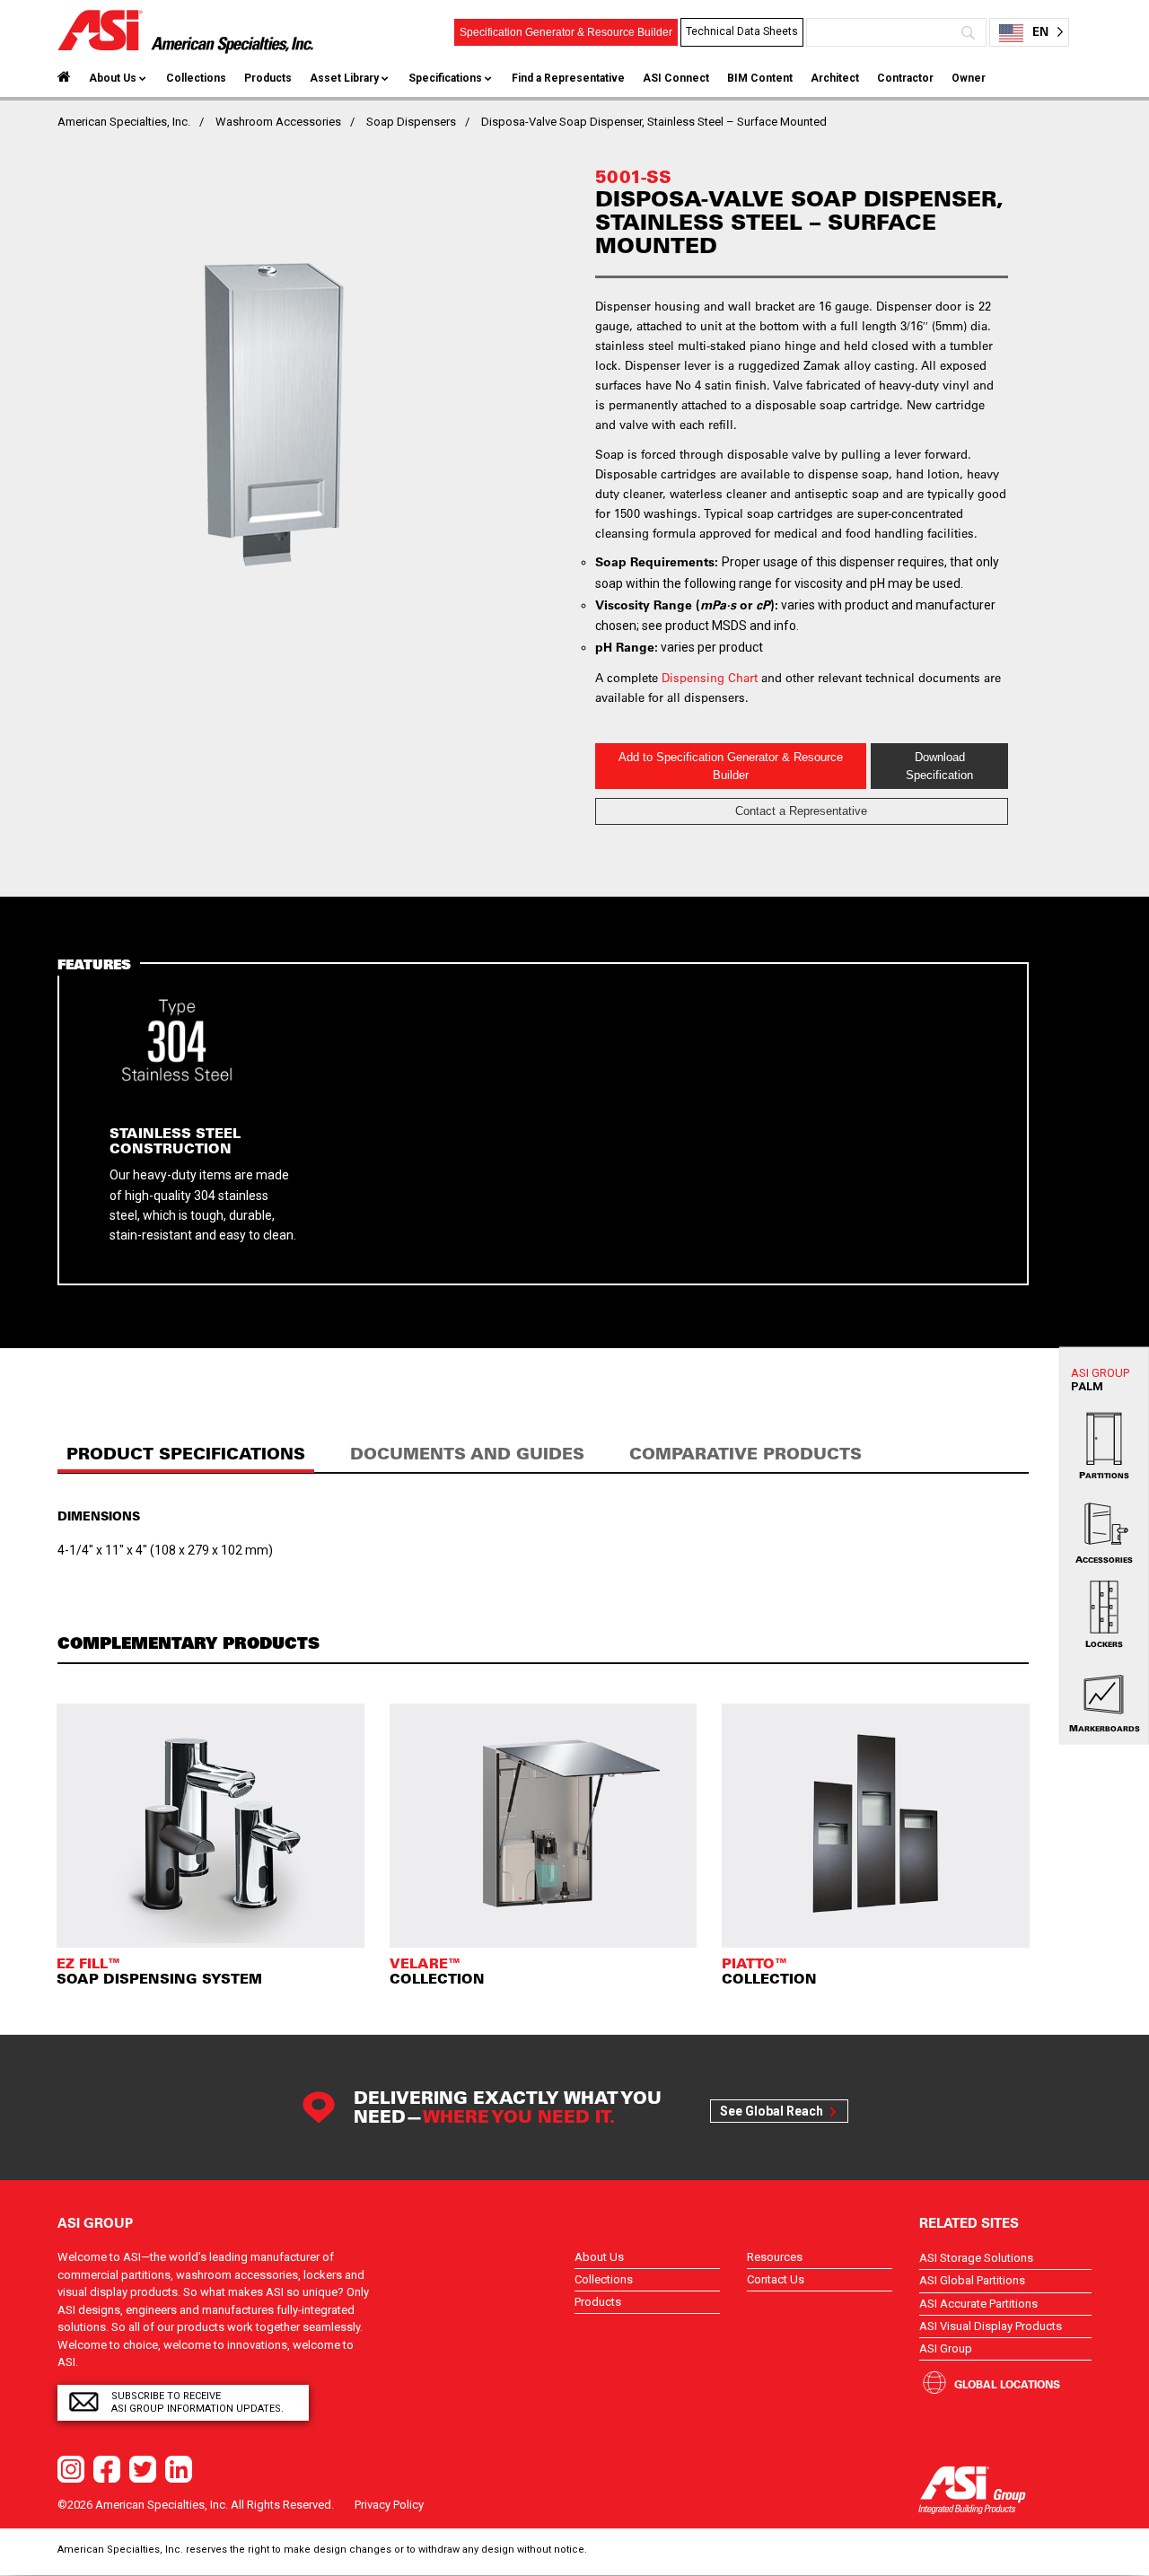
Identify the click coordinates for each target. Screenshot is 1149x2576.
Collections (196, 78)
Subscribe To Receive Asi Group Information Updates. (197, 2402)
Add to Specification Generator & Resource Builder (731, 766)
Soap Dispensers (411, 122)
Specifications (445, 78)
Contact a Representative (801, 811)
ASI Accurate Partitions (978, 2304)
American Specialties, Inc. (124, 122)
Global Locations (1007, 2384)
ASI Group (946, 2348)
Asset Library (344, 78)
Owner (969, 78)
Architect (835, 78)
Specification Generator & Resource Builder (566, 32)
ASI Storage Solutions (976, 2258)
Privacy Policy (389, 2505)
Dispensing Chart (710, 677)
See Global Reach (772, 2111)
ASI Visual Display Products (991, 2326)
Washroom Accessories (278, 122)
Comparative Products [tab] (746, 1454)
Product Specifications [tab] (186, 1454)
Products (268, 78)
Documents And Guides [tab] (467, 1454)
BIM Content (760, 78)
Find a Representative (568, 78)
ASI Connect (676, 78)
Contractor (905, 78)
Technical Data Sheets (742, 31)
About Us (113, 78)
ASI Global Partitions (972, 2280)
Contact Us (776, 2279)
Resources (775, 2257)
